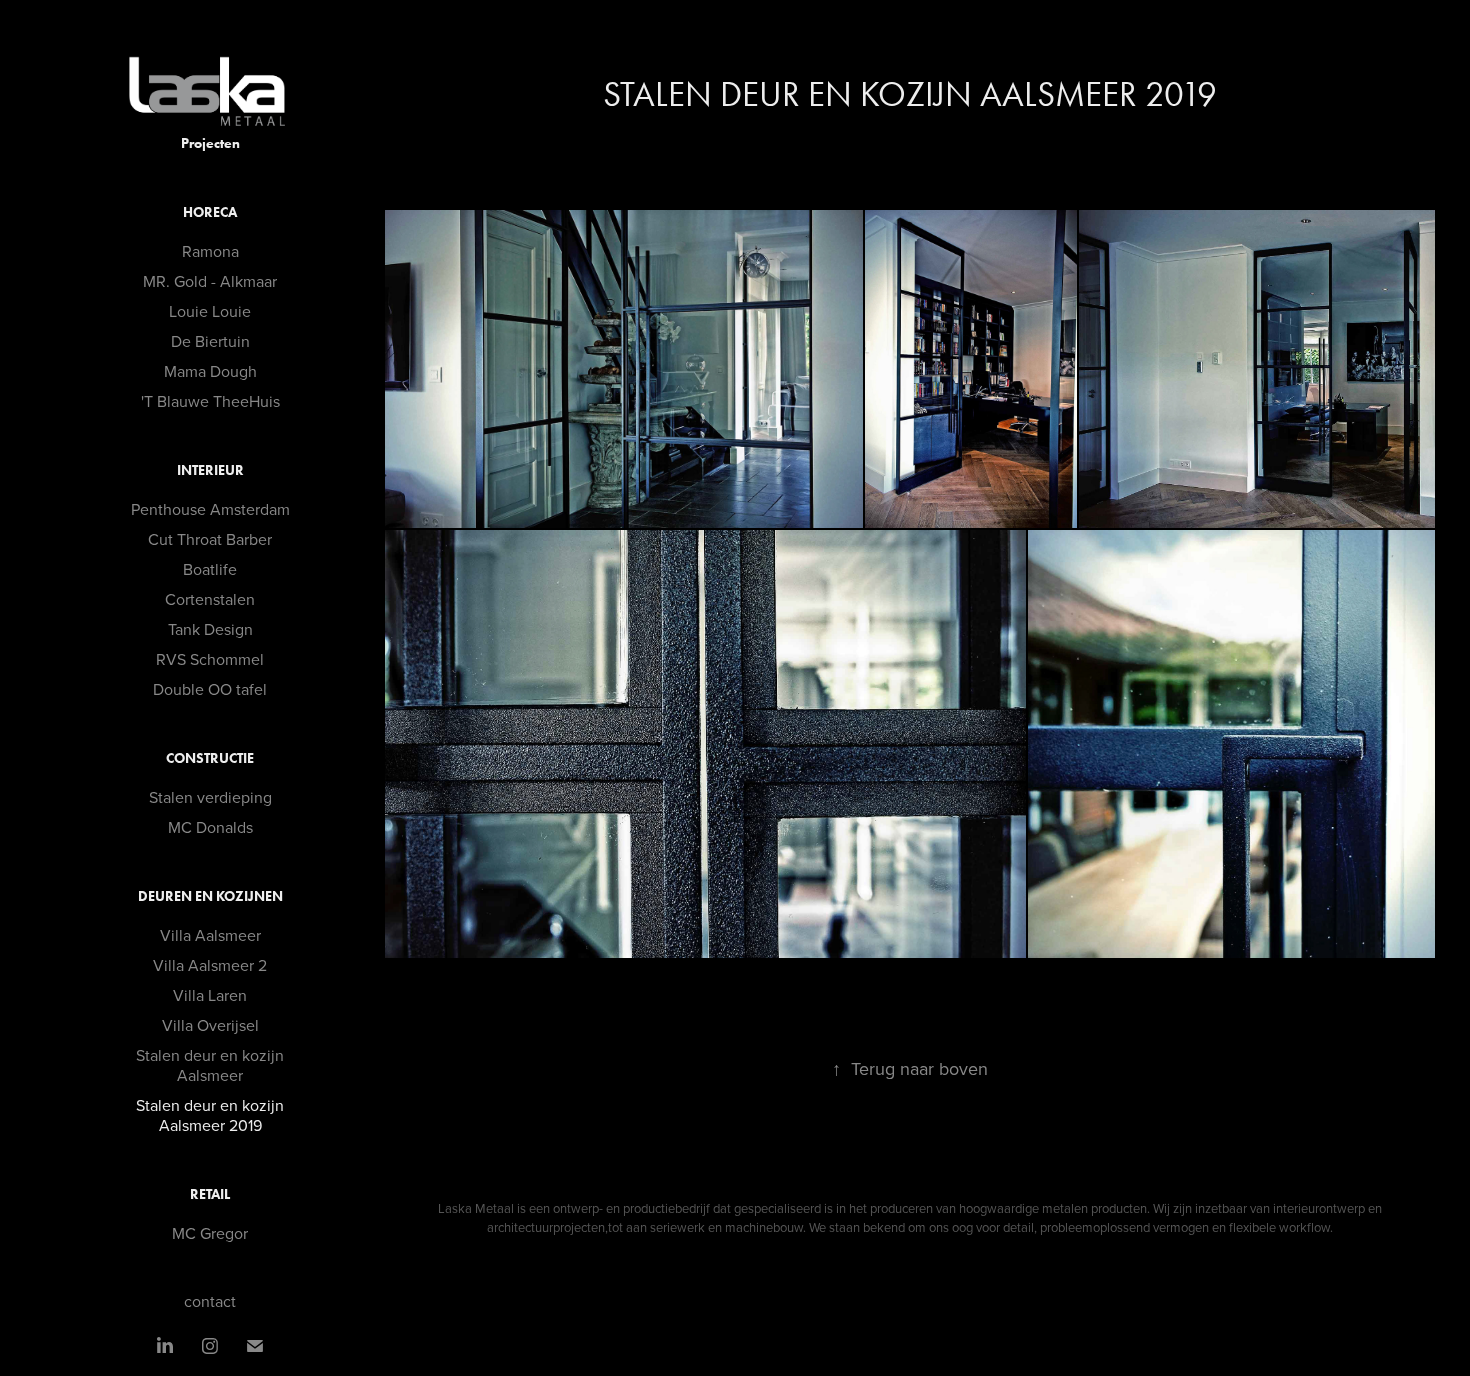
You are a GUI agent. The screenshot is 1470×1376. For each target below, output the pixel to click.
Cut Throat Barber (210, 539)
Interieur (210, 470)
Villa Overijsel (210, 1025)
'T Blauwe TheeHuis (210, 401)
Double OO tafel (210, 689)
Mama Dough (210, 371)
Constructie (210, 758)
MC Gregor (210, 1233)
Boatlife (210, 569)
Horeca (210, 212)
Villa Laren (210, 995)
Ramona (210, 251)
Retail (210, 1194)
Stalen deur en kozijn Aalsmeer (210, 1065)
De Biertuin (210, 341)
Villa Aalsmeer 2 (210, 965)
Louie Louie (210, 311)
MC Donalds (210, 827)
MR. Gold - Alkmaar (210, 281)
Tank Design (210, 629)
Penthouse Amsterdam (210, 509)
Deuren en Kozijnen (210, 896)
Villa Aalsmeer (210, 935)
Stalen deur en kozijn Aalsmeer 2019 (210, 1115)
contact (210, 1301)
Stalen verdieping (210, 797)
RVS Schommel (210, 659)
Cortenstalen (210, 599)
